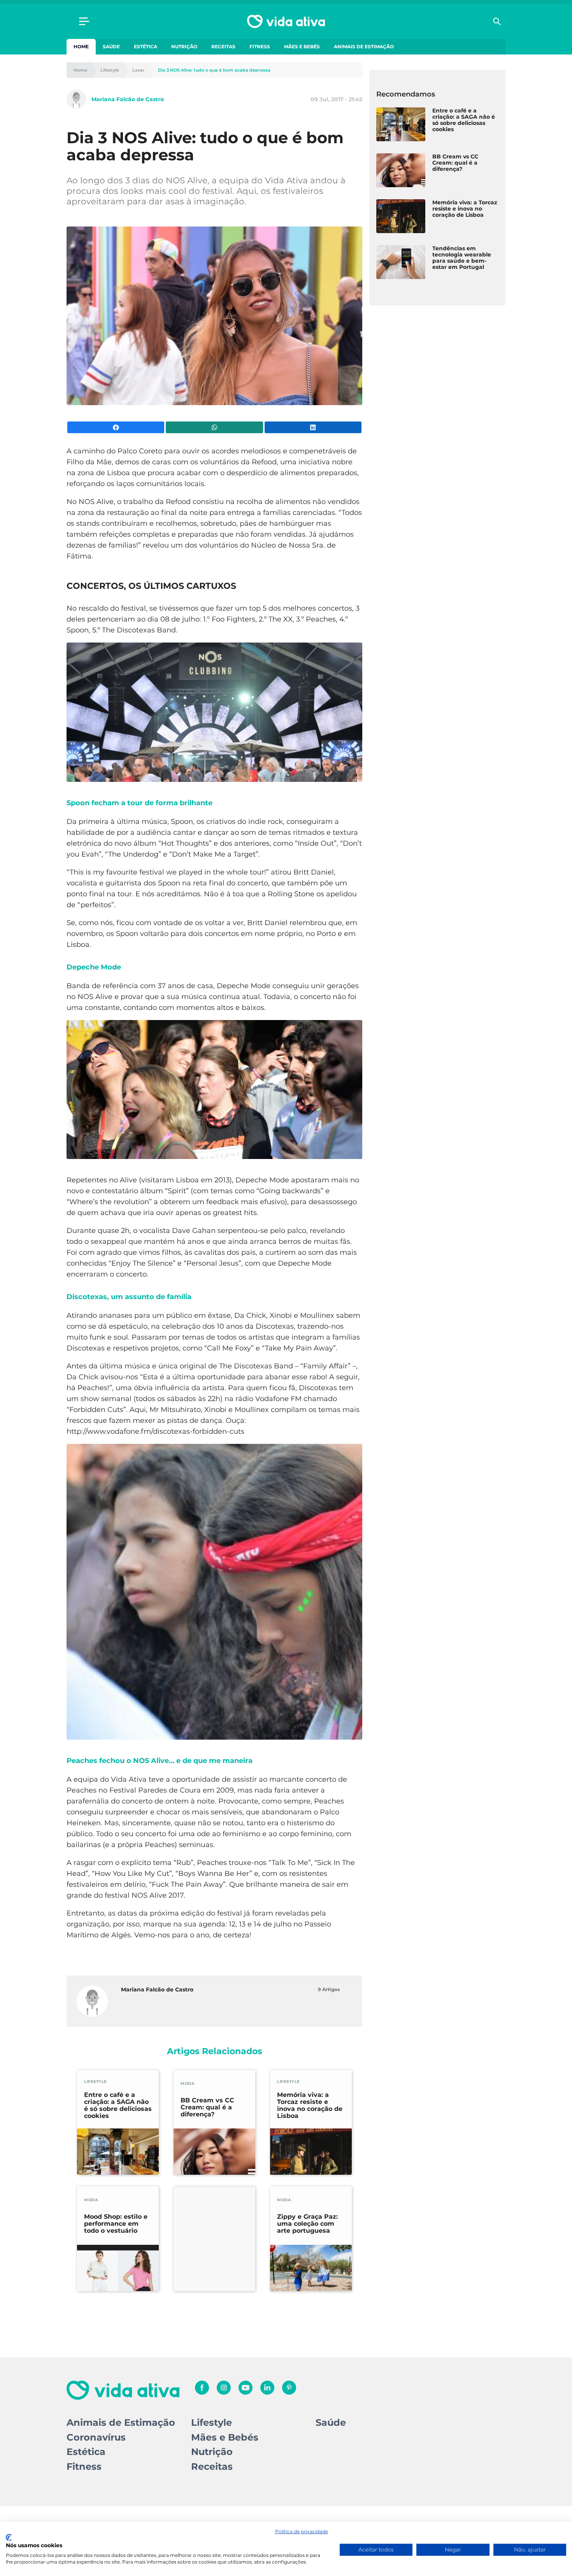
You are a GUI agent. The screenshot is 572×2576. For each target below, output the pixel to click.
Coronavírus (96, 2437)
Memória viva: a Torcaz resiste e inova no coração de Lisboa (310, 2105)
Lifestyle (110, 70)
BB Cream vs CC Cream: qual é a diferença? (207, 2107)
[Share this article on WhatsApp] (214, 427)
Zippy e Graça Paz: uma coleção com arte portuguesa (307, 2224)
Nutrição (184, 47)
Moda (188, 2083)
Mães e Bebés (302, 47)
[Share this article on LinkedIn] (313, 427)
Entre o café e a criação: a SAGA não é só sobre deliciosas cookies (118, 2105)
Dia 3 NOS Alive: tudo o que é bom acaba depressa (214, 70)
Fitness (260, 47)
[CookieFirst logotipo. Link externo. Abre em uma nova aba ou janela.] (9, 2537)
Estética (146, 47)
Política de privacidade (302, 2531)
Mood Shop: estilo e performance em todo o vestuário (116, 2224)
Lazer (139, 70)
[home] (286, 21)
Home (81, 47)
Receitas (223, 47)
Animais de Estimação (364, 47)
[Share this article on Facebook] (116, 427)
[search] (497, 21)
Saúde (111, 47)
